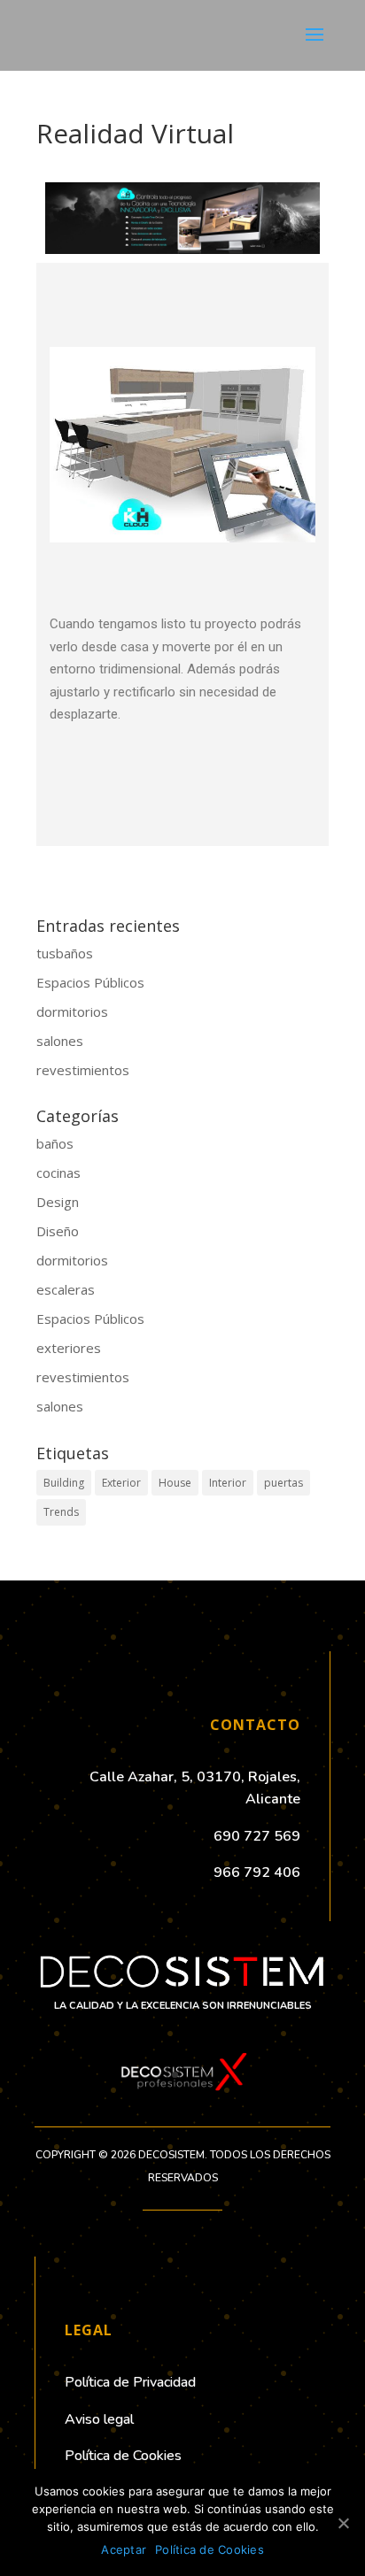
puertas (283, 1483)
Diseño (58, 1231)
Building (64, 1483)
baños (55, 1143)
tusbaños (65, 953)
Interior (228, 1483)
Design (58, 1202)
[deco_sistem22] (182, 2095)
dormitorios (72, 1011)
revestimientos (83, 1070)
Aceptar (124, 2549)
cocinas (58, 1173)
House (175, 1483)
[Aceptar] (343, 2523)
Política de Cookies (210, 2549)
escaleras (66, 1289)
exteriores (69, 1348)
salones (60, 1041)
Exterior (121, 1483)
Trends (61, 1512)
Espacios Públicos (90, 982)
